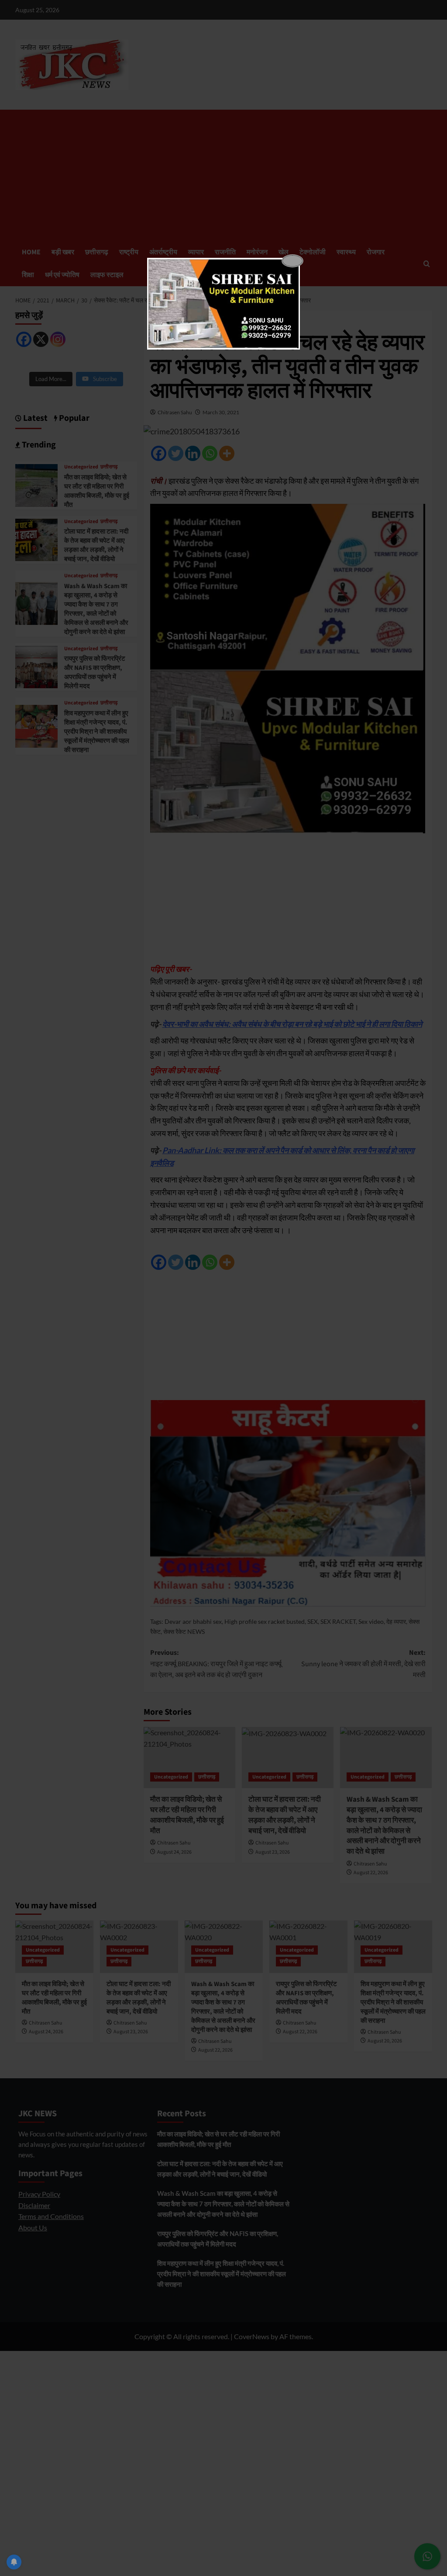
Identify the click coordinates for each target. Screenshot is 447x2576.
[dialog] (223, 304)
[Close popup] (292, 261)
